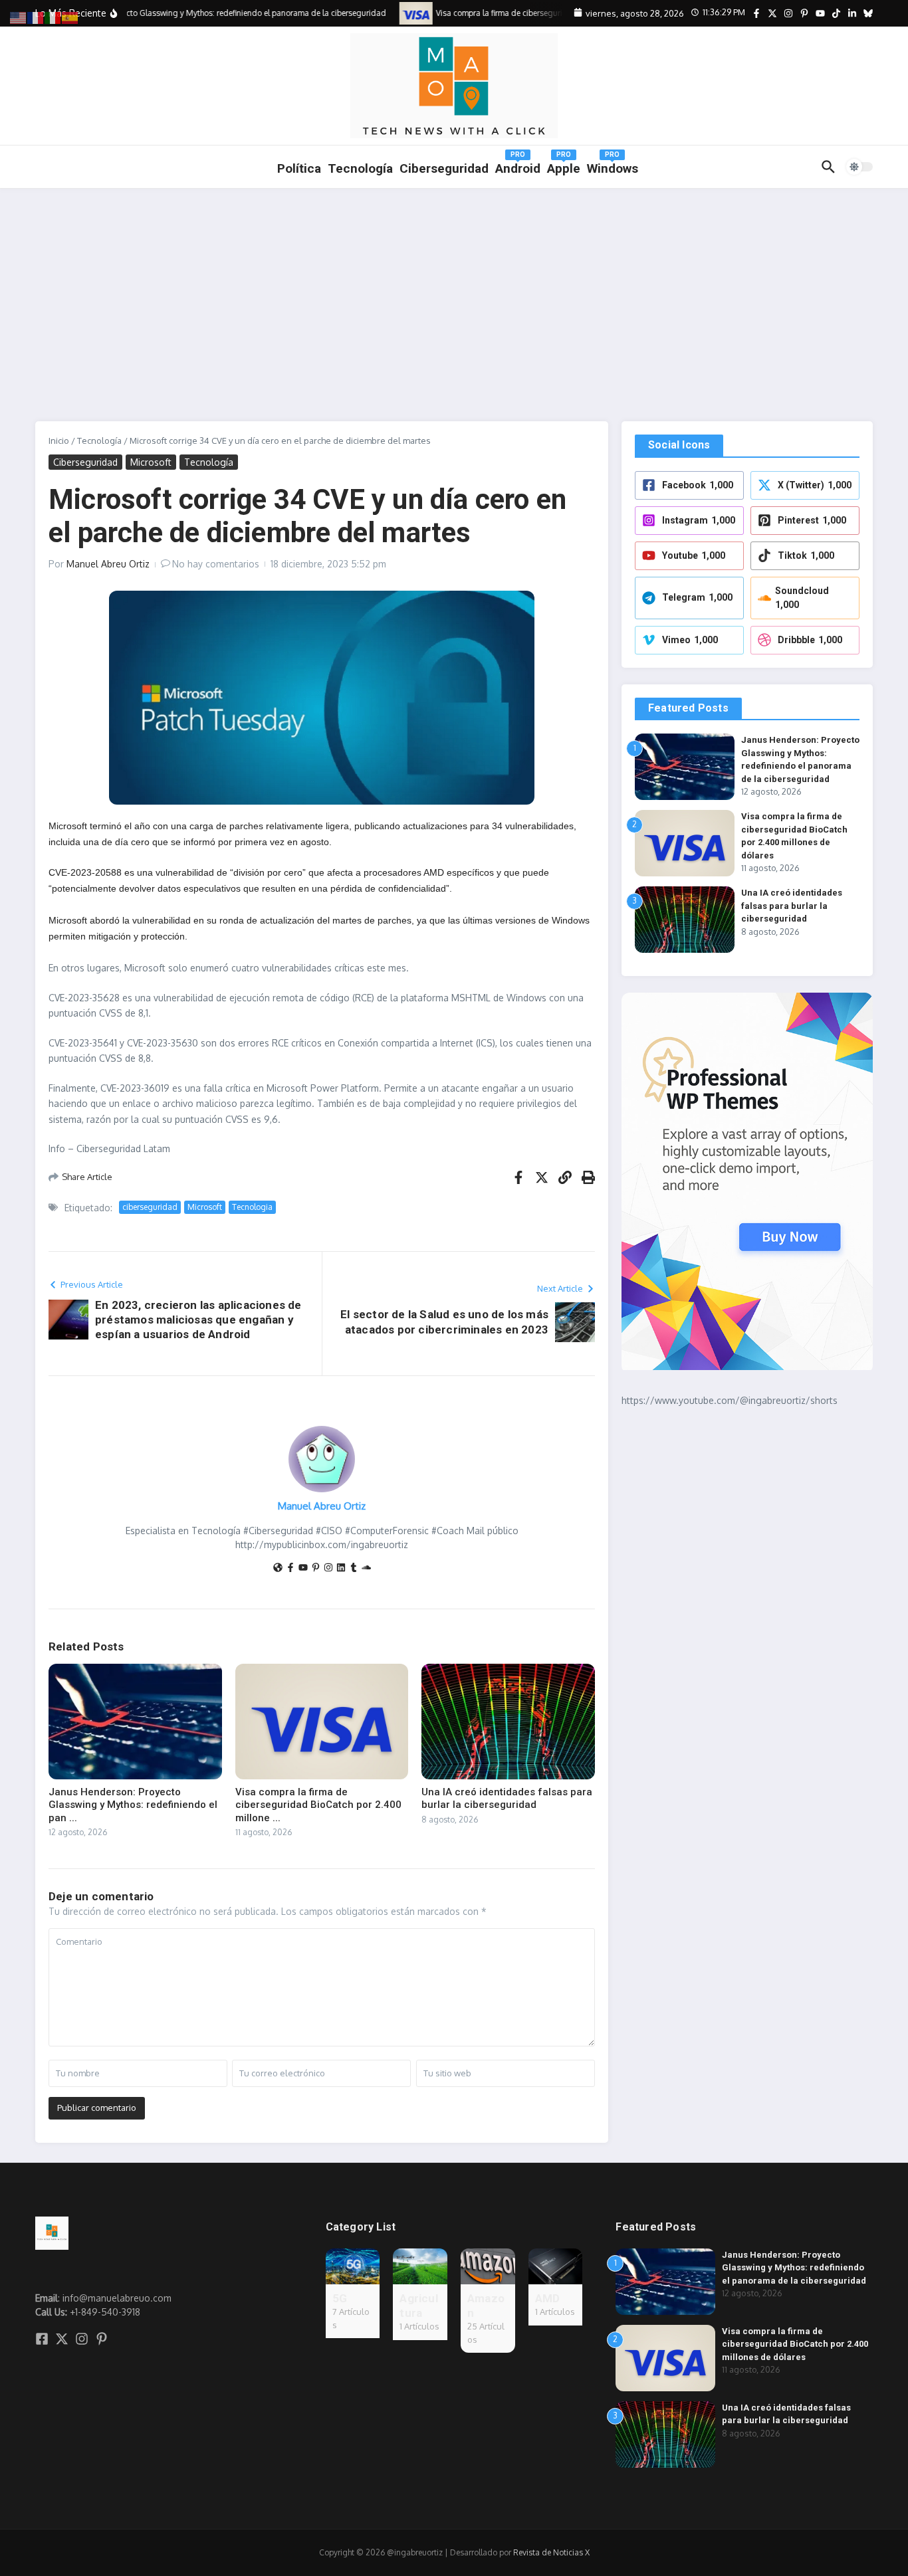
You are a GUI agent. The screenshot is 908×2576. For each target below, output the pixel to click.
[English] (19, 17)
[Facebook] (290, 1568)
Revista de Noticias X (551, 2552)
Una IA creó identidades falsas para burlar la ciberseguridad (507, 1799)
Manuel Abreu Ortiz (108, 564)
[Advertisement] (454, 288)
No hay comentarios (216, 564)
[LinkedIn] (341, 1568)
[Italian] (53, 17)
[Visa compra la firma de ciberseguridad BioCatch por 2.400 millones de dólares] (401, 13)
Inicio (59, 441)
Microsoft (151, 462)
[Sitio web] (278, 1568)
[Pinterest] (316, 1568)
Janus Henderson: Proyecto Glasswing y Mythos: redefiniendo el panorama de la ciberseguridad (794, 2268)
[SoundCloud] (366, 1568)
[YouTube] (303, 1568)
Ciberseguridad (85, 462)
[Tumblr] (354, 1568)
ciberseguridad (150, 1207)
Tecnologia (252, 1207)
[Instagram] (328, 1568)
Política (299, 168)
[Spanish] (70, 17)
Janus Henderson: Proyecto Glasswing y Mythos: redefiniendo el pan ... (133, 1805)
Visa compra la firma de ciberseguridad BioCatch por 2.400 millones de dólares (795, 2344)
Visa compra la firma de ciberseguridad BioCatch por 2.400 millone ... (318, 1805)
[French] (36, 17)
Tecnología (360, 168)
